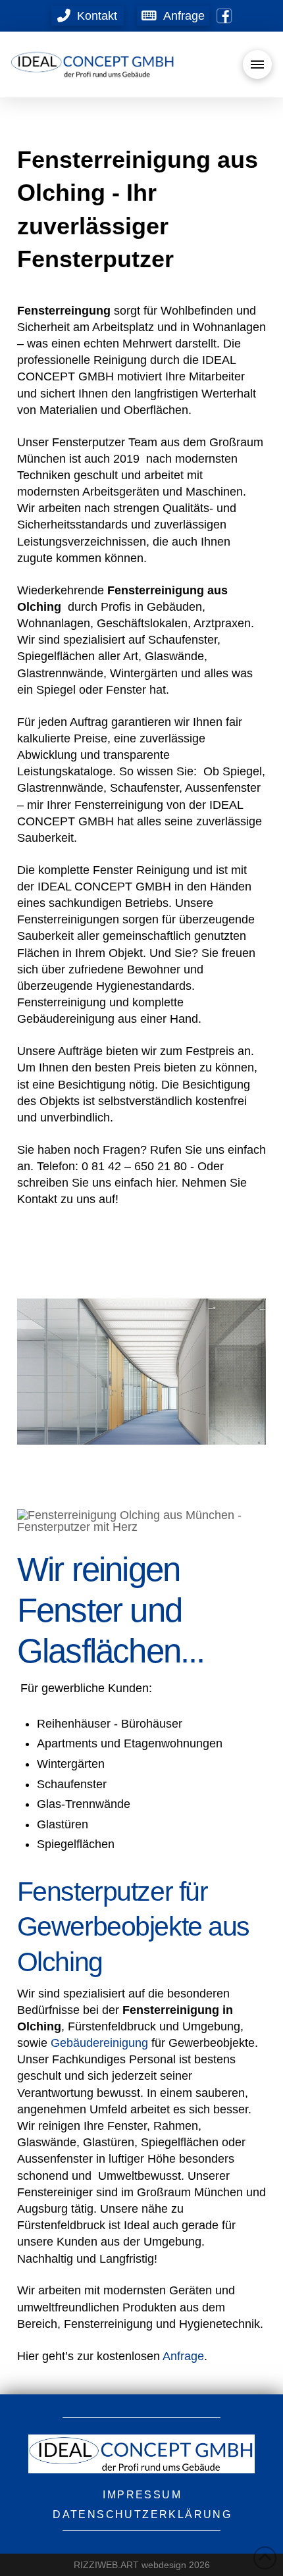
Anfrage (183, 2356)
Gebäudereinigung (99, 2043)
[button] (173, 16)
